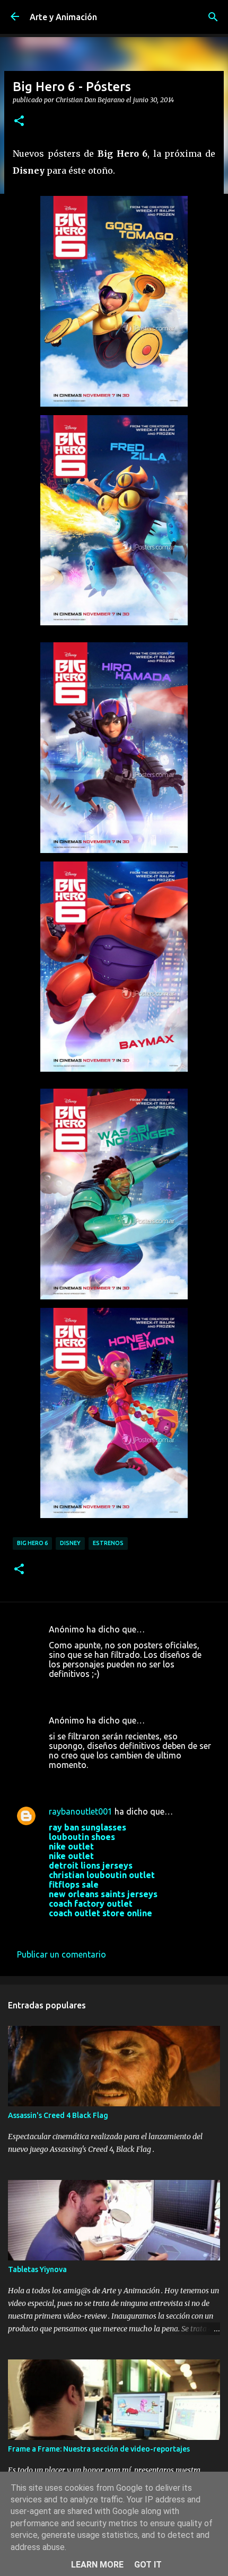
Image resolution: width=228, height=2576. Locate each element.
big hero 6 (32, 1543)
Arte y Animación (63, 17)
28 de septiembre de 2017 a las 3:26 (117, 1929)
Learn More (97, 2565)
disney (70, 1543)
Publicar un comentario (62, 1954)
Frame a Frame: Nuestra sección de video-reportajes (99, 2449)
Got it (148, 2565)
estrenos (108, 1543)
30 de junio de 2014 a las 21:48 (108, 1690)
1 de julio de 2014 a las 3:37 (102, 1781)
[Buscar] (213, 17)
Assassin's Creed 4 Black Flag (58, 2115)
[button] (19, 121)
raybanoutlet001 (81, 1811)
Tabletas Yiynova (37, 2269)
